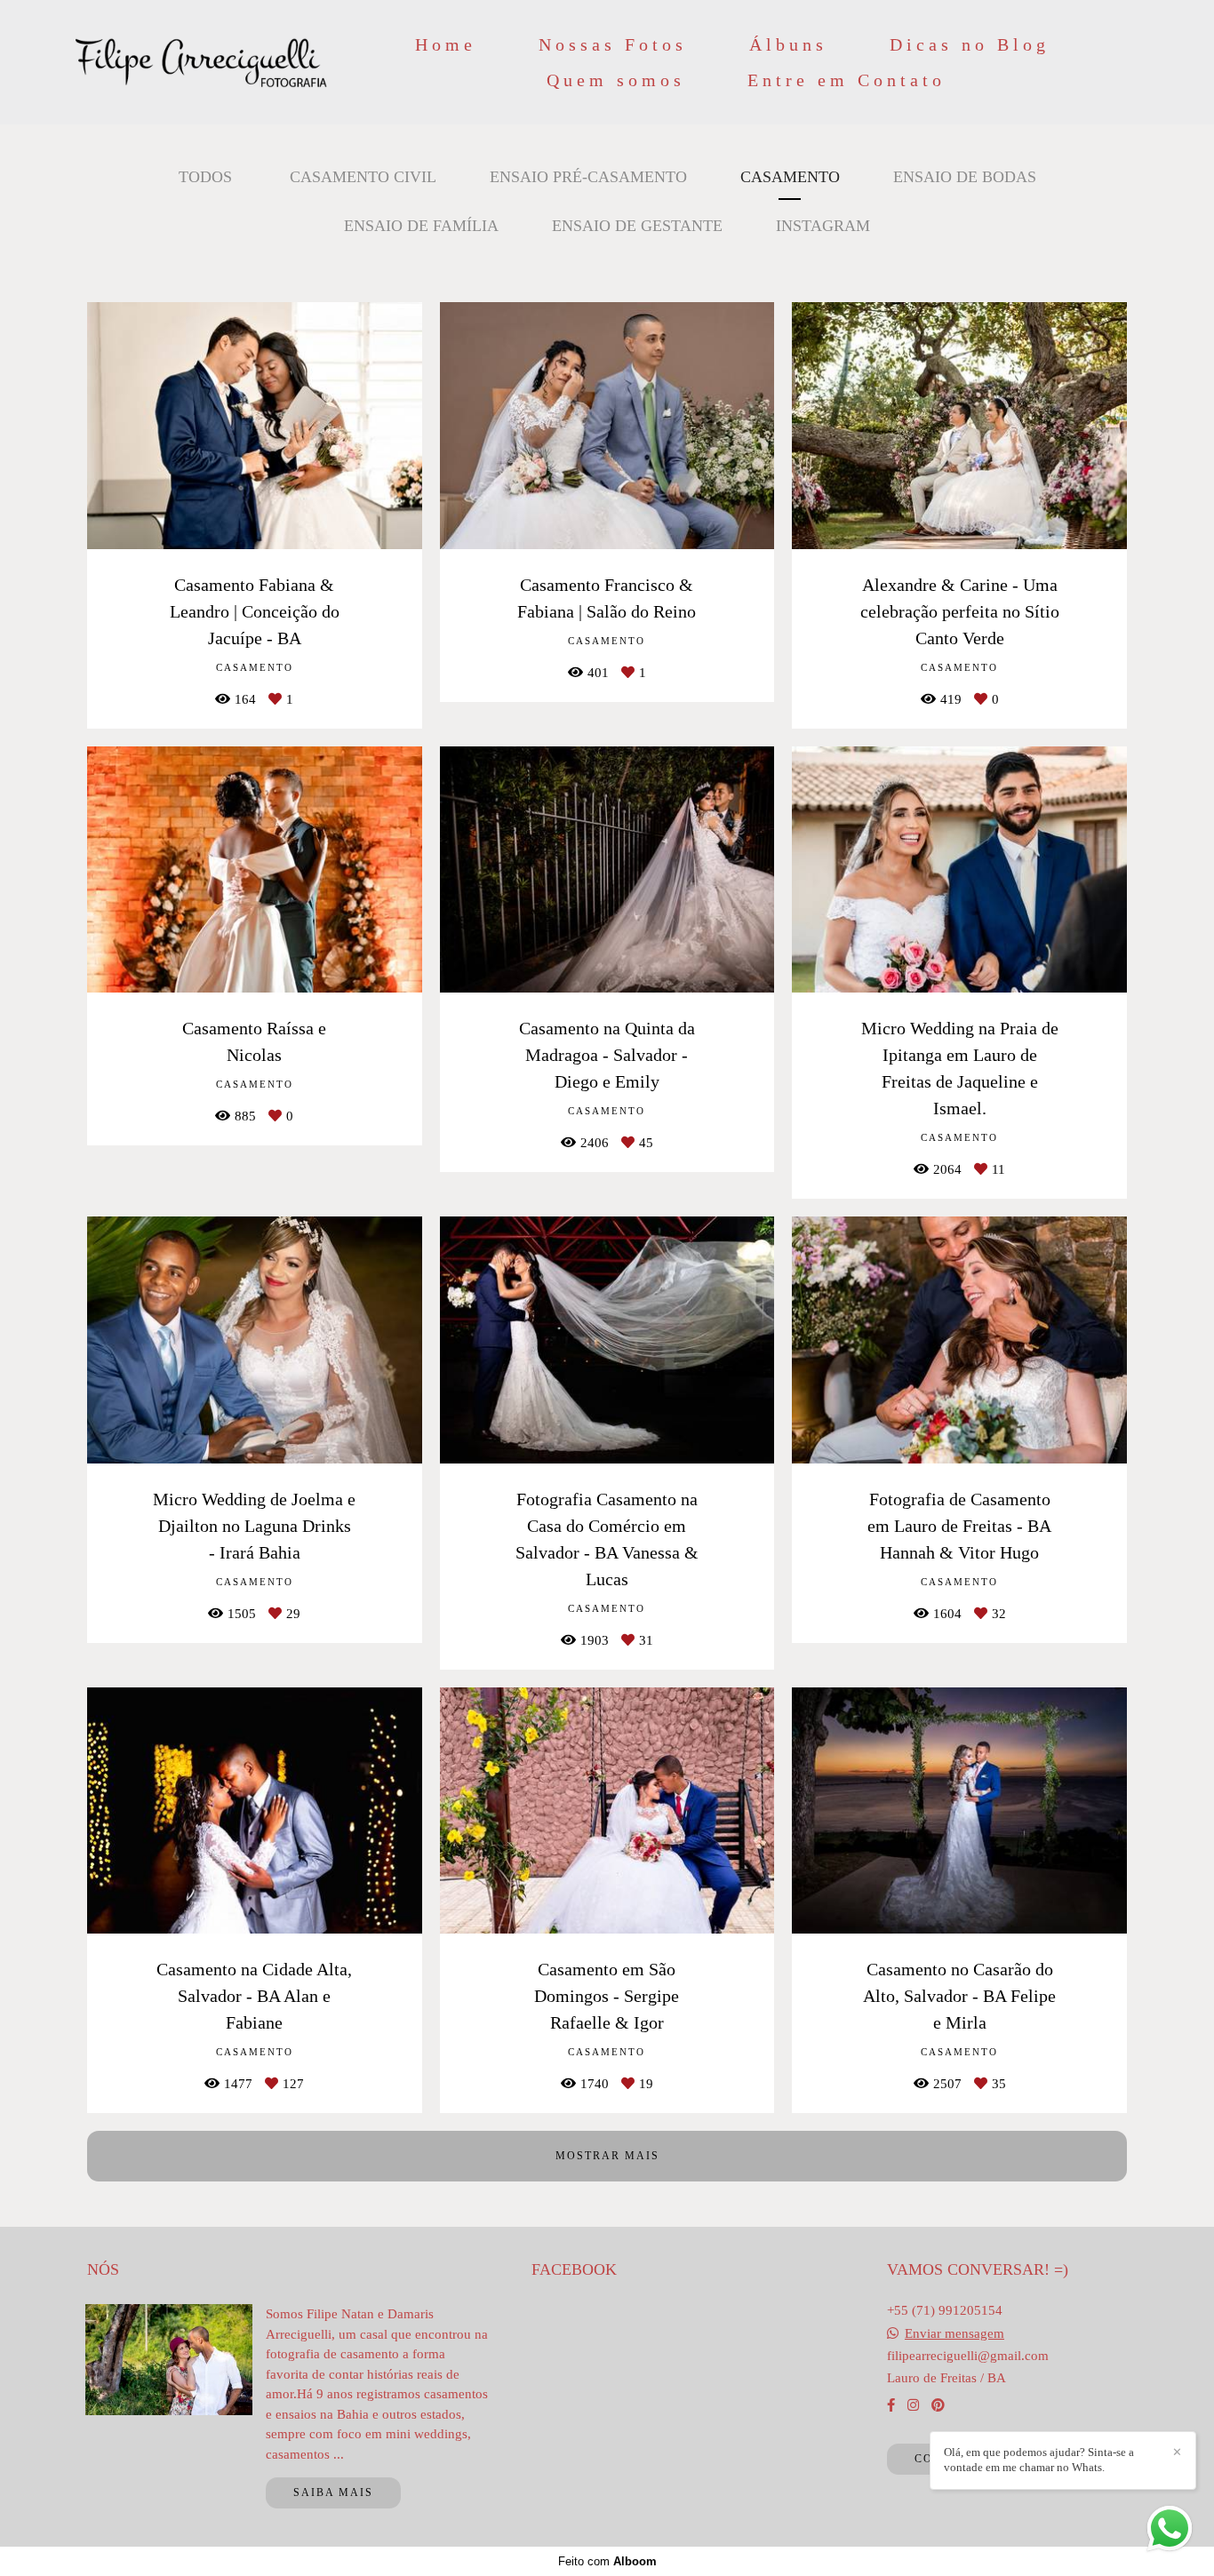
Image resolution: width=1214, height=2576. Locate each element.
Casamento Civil (363, 177)
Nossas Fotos (613, 44)
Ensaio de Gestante (637, 226)
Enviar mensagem (954, 2334)
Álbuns (788, 44)
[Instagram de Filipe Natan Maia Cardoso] (913, 2405)
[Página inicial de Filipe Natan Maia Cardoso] (201, 62)
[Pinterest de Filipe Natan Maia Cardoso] (938, 2405)
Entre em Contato (847, 80)
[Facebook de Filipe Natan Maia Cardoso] (891, 2405)
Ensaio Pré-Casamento (588, 177)
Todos (205, 177)
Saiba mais (333, 2492)
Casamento (790, 177)
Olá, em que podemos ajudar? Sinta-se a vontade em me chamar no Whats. (1039, 2460)
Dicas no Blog (970, 44)
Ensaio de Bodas (965, 177)
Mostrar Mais (607, 2156)
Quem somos (616, 80)
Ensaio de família (421, 226)
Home (446, 44)
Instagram (823, 226)
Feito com (607, 2561)
